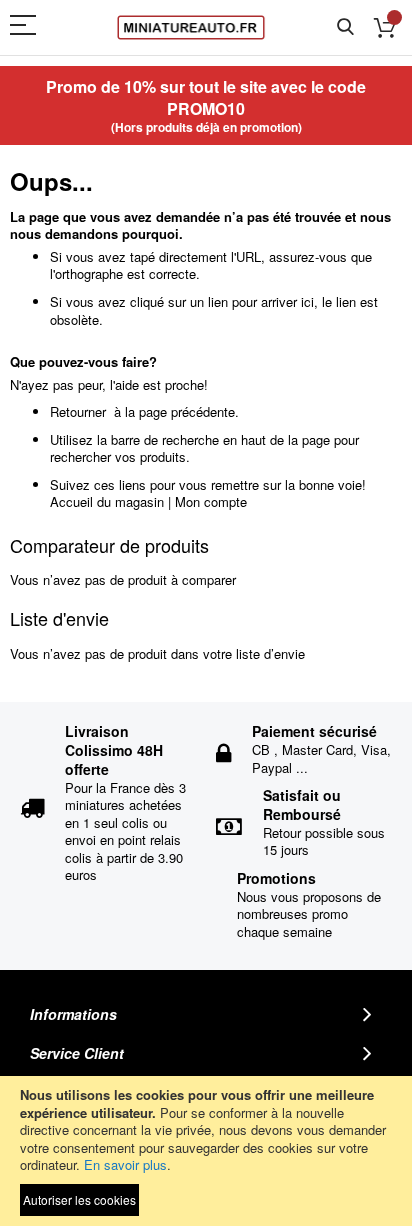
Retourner (78, 411)
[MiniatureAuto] (191, 27)
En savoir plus (125, 1164)
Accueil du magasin (107, 501)
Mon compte (211, 501)
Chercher (345, 27)
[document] (206, 1151)
